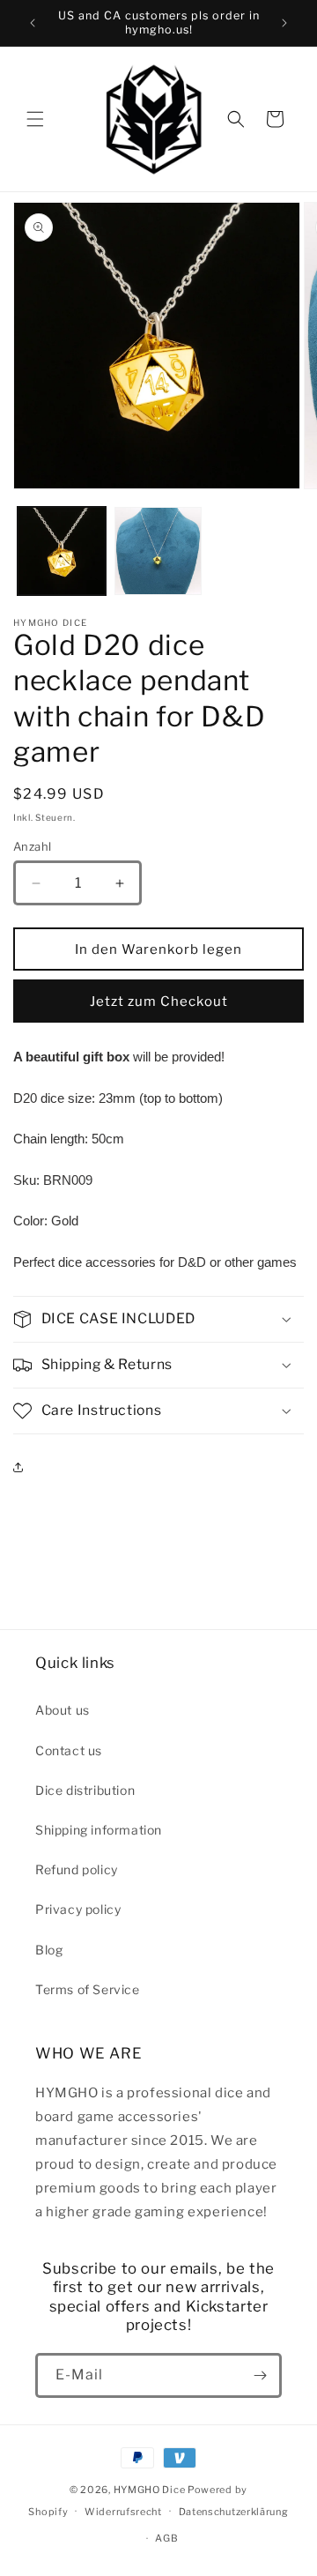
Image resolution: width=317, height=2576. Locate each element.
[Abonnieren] (260, 2375)
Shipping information (99, 1830)
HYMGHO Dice (151, 2490)
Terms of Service (88, 1989)
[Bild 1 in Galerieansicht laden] (62, 551)
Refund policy (77, 1869)
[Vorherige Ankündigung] (33, 23)
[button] (35, 119)
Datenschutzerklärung (234, 2512)
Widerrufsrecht (123, 2512)
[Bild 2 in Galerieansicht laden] (158, 551)
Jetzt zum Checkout (159, 1001)
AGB (166, 2538)
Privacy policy (78, 1909)
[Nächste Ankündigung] (284, 23)
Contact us (69, 1750)
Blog (49, 1950)
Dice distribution (85, 1790)
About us (63, 1710)
